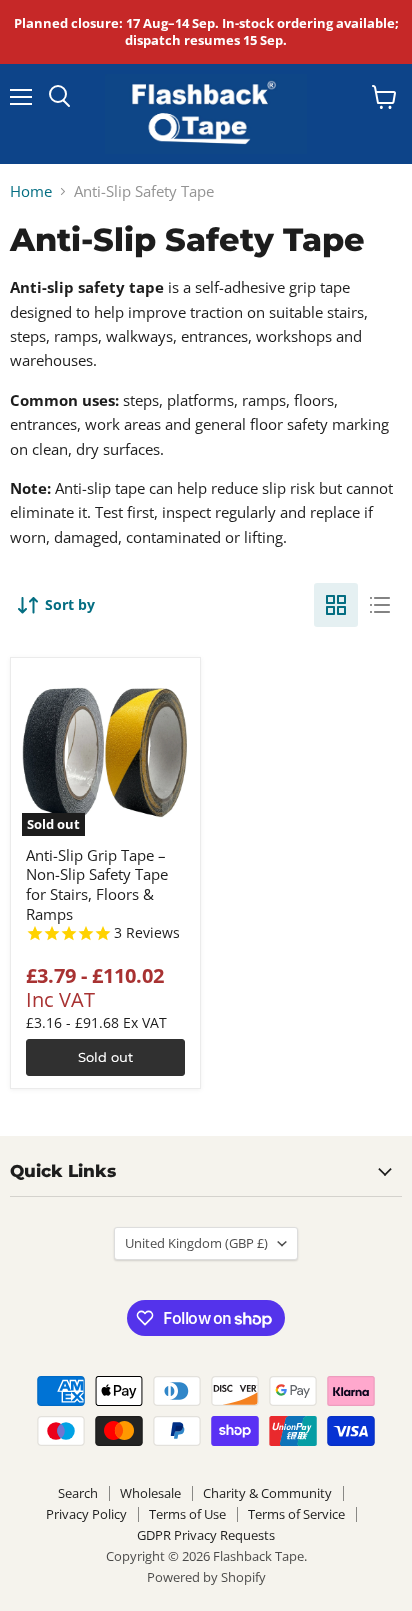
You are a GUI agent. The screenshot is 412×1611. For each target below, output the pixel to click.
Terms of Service (296, 1514)
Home (31, 191)
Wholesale (150, 1493)
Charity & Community (267, 1493)
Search (78, 1493)
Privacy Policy (86, 1514)
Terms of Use (187, 1514)
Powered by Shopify (206, 1577)
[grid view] (336, 605)
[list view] (380, 605)
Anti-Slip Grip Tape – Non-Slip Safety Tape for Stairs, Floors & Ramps (97, 884)
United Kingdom (196, 1243)
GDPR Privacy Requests (206, 1535)
